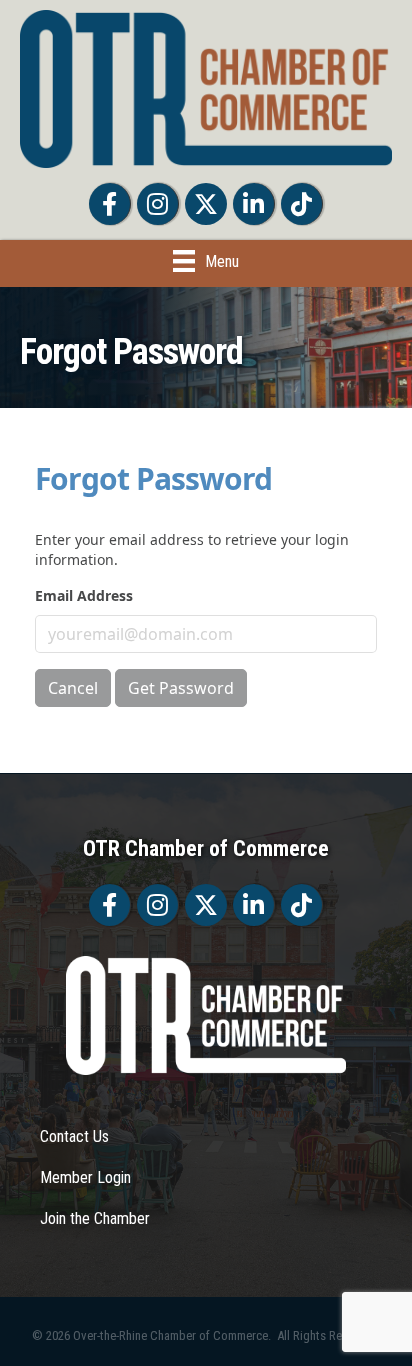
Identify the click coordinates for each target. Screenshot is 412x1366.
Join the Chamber (95, 1218)
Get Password (181, 688)
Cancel (73, 688)
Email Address (84, 595)
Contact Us (74, 1136)
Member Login (85, 1177)
